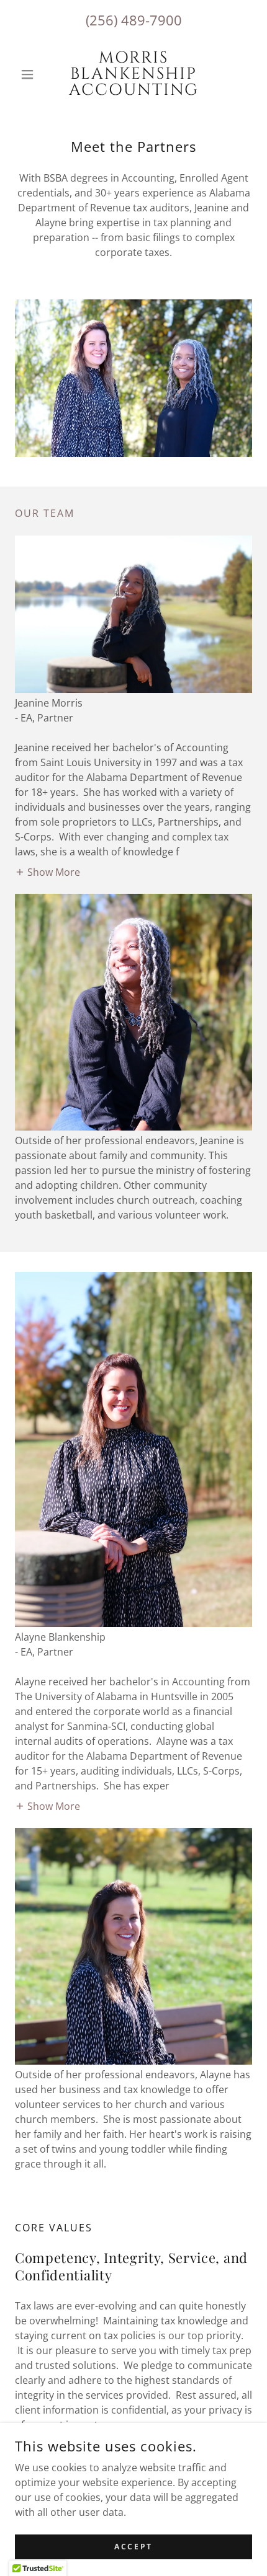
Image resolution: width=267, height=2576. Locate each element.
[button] (33, 74)
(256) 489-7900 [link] (134, 20)
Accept (133, 2547)
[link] (133, 74)
